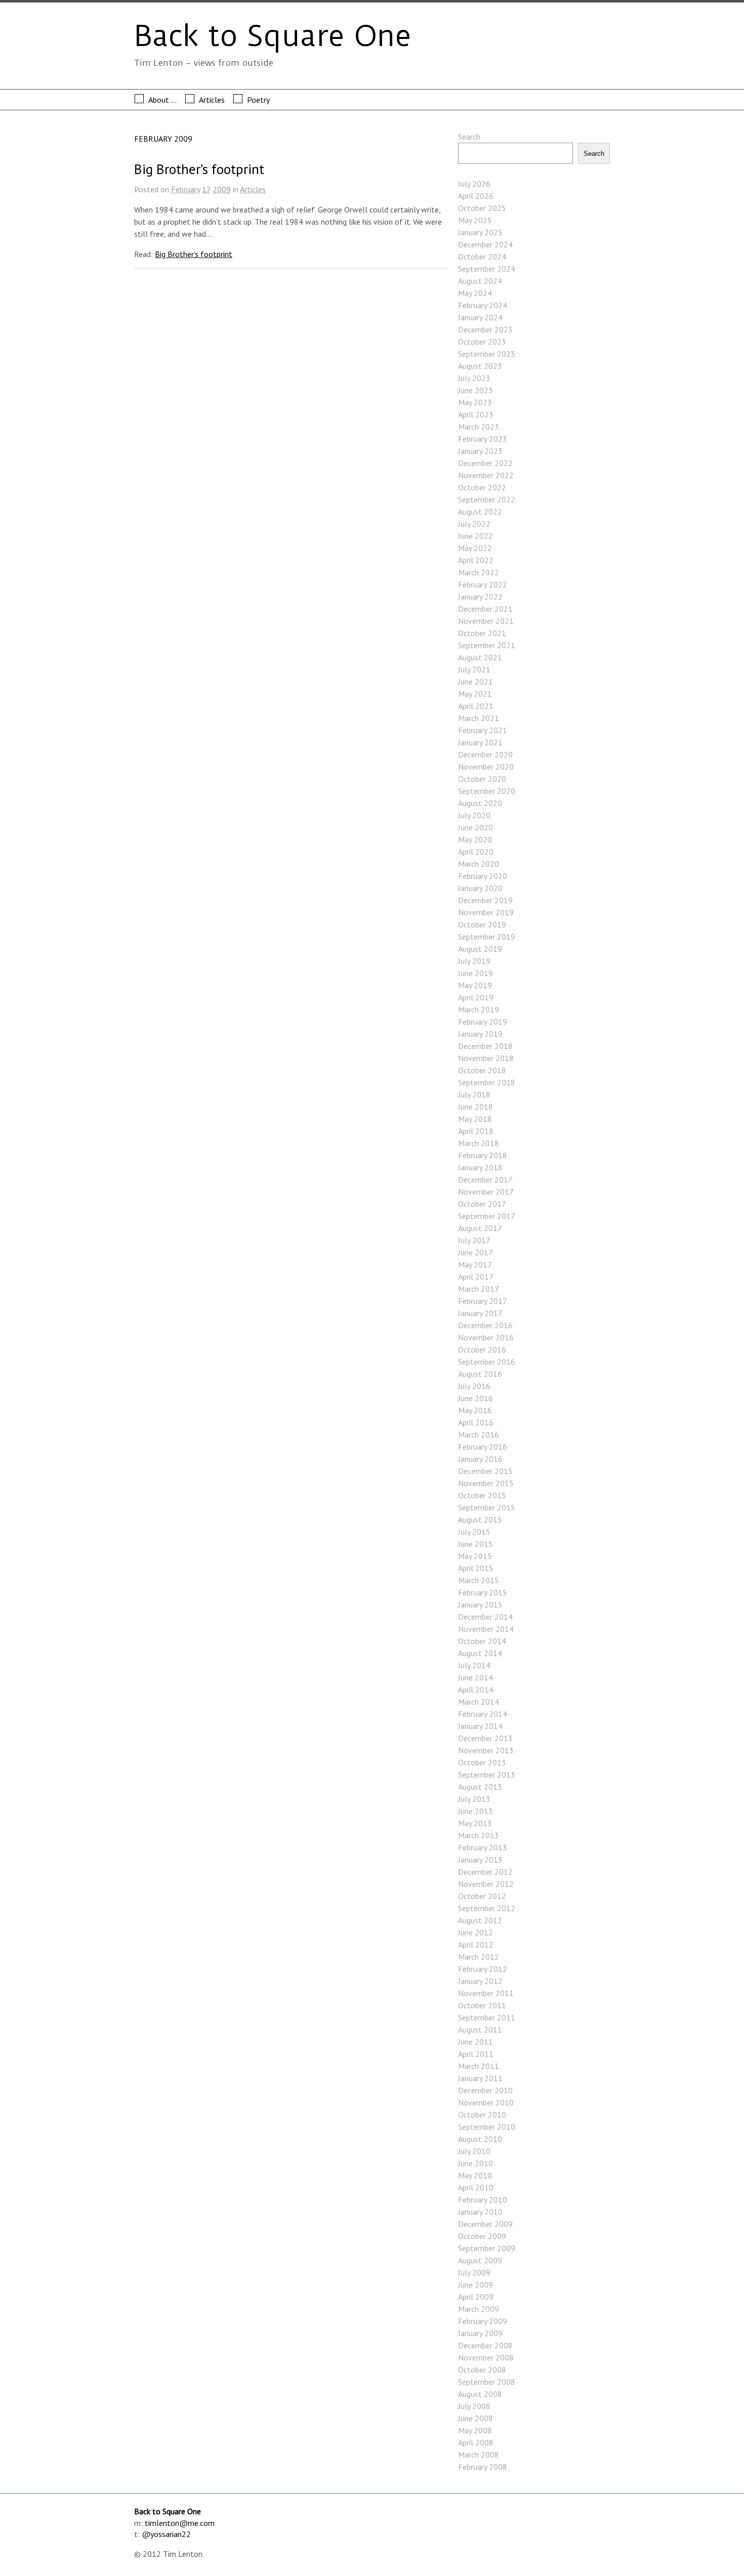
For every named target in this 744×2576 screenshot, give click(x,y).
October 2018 (482, 1070)
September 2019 (487, 937)
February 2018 (483, 1155)
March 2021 (479, 718)
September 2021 (487, 645)
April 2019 (476, 997)
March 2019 (479, 1009)
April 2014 (476, 1690)
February (185, 189)
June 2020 (476, 827)
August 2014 (480, 1653)
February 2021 (483, 730)
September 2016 (487, 1362)
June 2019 (476, 973)
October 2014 (482, 1641)
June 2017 (476, 1252)
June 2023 (476, 390)
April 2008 (476, 2442)
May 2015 (475, 1556)
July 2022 (474, 524)
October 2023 (482, 342)
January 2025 (480, 232)
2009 (222, 189)
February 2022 (483, 584)
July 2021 (474, 669)
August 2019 (480, 949)
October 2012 (482, 1896)
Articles (212, 100)
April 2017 (476, 1277)
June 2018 (476, 1107)
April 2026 (476, 196)
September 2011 (487, 2017)
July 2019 (474, 961)
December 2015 (485, 1471)
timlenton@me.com (180, 2523)
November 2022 (486, 475)
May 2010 (475, 2175)
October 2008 (482, 2370)
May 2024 (475, 293)
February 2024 (483, 305)
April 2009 (476, 2297)
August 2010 (480, 2139)
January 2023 (480, 451)
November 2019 (486, 912)
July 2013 (474, 1799)
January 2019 (480, 1034)
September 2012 (487, 1908)
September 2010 (487, 2127)
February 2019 (483, 1022)
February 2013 (483, 1847)
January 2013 (480, 1860)
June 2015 (476, 1544)
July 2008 (474, 2406)
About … (162, 100)
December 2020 (485, 754)
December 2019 (485, 900)
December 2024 (485, 244)
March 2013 (479, 1835)
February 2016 (483, 1447)
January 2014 (480, 1726)
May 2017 (475, 1264)
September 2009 (487, 2248)
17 (206, 189)
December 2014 (485, 1617)
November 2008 (486, 2357)
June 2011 (476, 2042)
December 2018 (485, 1046)
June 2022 (476, 536)
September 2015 (487, 1507)
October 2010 (482, 2115)
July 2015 (474, 1532)
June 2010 (476, 2163)
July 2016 (474, 1386)
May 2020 (475, 839)
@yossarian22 (166, 2534)
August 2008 (480, 2394)
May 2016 (475, 1410)
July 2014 (474, 1665)
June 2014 (476, 1677)
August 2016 (480, 1374)
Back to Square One (273, 36)
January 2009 (480, 2333)
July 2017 (474, 1240)
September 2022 (487, 499)
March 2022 (479, 572)
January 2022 (480, 597)
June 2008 (476, 2418)
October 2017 (482, 1204)
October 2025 (482, 208)
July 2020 (474, 815)
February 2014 (483, 1714)
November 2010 (486, 2102)
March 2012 (479, 1957)
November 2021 (486, 621)
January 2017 (480, 1313)
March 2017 (479, 1289)
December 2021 (485, 609)
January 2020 (480, 888)
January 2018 (480, 1167)
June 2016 (476, 1398)
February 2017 (483, 1301)
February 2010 (483, 2200)
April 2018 (476, 1131)
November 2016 (486, 1337)
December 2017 (485, 1179)
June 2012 (476, 1932)
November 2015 (486, 1483)
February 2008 (483, 2467)
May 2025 (475, 220)
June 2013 (476, 1811)
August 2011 (480, 2030)
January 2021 (480, 742)
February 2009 (483, 2321)
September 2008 (487, 2382)
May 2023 (475, 402)
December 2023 (485, 329)
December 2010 (485, 2090)
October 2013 (482, 1762)
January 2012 (480, 1981)
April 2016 (476, 1422)
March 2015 (479, 1580)
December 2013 (485, 1738)
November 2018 (486, 1058)
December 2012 (485, 1872)
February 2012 (483, 1969)
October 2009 (482, 2236)
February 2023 (483, 439)
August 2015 (480, 1519)
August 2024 (480, 281)
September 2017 (487, 1216)
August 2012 (480, 1920)
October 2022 (482, 487)
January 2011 (480, 2078)
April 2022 (476, 560)
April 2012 (476, 1945)
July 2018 (474, 1094)
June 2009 (476, 2285)
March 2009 (479, 2309)
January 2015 (480, 1604)
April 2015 (476, 1568)
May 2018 (475, 1119)
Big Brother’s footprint (199, 169)
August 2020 (480, 803)
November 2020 (486, 767)
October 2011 (482, 2005)
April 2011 (476, 2054)
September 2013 (487, 1775)
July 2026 (474, 184)
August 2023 (480, 366)
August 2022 (480, 512)
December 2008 (485, 2345)
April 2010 (476, 2187)
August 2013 (480, 1787)
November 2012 (486, 1884)
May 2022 (475, 548)
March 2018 (479, 1143)
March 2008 (479, 2455)
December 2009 (485, 2224)
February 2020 (483, 876)
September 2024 (487, 269)
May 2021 (475, 694)
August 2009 (480, 2260)
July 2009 (474, 2272)
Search (469, 137)
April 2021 (476, 706)
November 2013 (486, 1750)
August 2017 (480, 1228)
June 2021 (476, 682)
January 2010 (480, 2212)
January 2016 (480, 1459)
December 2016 (485, 1325)
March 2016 (479, 1434)
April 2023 (476, 414)
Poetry (258, 100)
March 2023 (479, 427)
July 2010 (474, 2151)
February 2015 (483, 1592)
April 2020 (476, 852)
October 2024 (482, 257)
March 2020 (479, 864)
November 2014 (486, 1629)
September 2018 (487, 1082)
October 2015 (482, 1495)
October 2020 (482, 779)
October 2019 (482, 924)
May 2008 (475, 2430)
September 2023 (487, 354)
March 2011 (479, 2066)
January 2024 (480, 317)
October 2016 (482, 1349)
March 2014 (479, 1702)
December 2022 (485, 463)
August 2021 (480, 657)
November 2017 (486, 1192)
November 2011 (486, 1993)
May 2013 (475, 1823)
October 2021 (482, 633)
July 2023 (474, 378)
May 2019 (475, 985)
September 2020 (487, 791)
